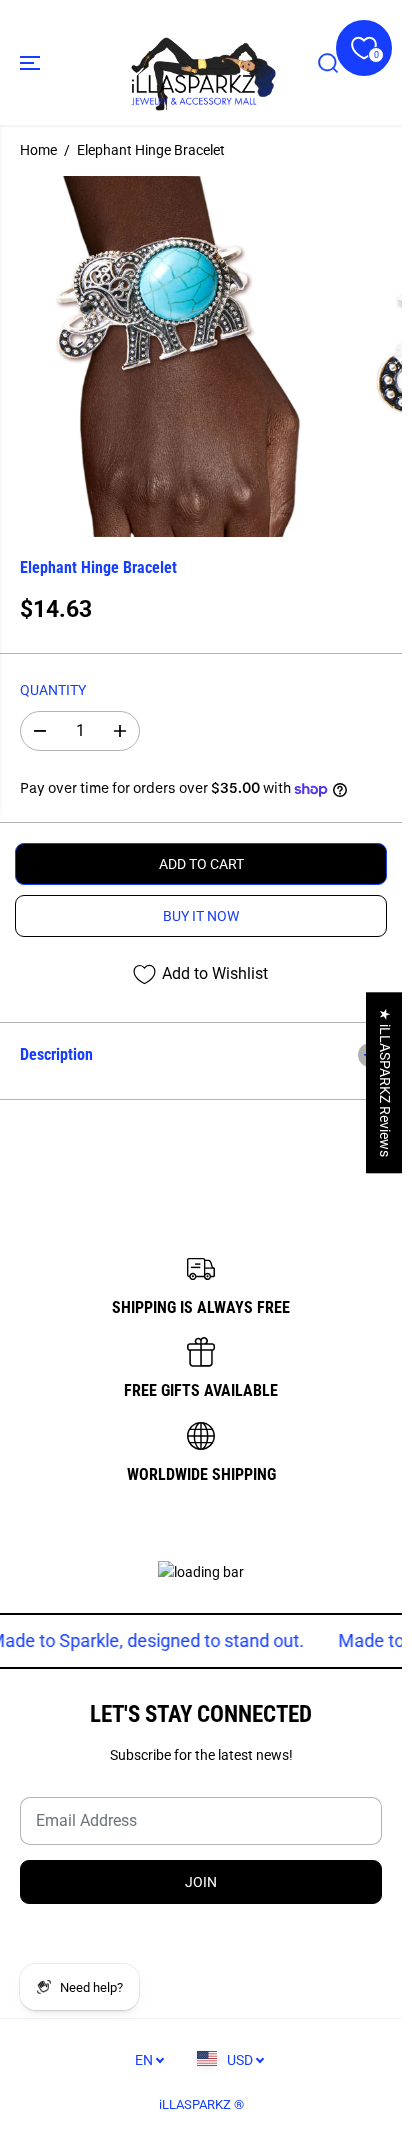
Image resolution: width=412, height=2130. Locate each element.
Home (38, 150)
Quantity (53, 690)
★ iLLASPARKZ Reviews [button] (385, 1082)
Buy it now (201, 916)
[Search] (328, 63)
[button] (32, 62)
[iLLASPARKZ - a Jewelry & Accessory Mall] (201, 62)
